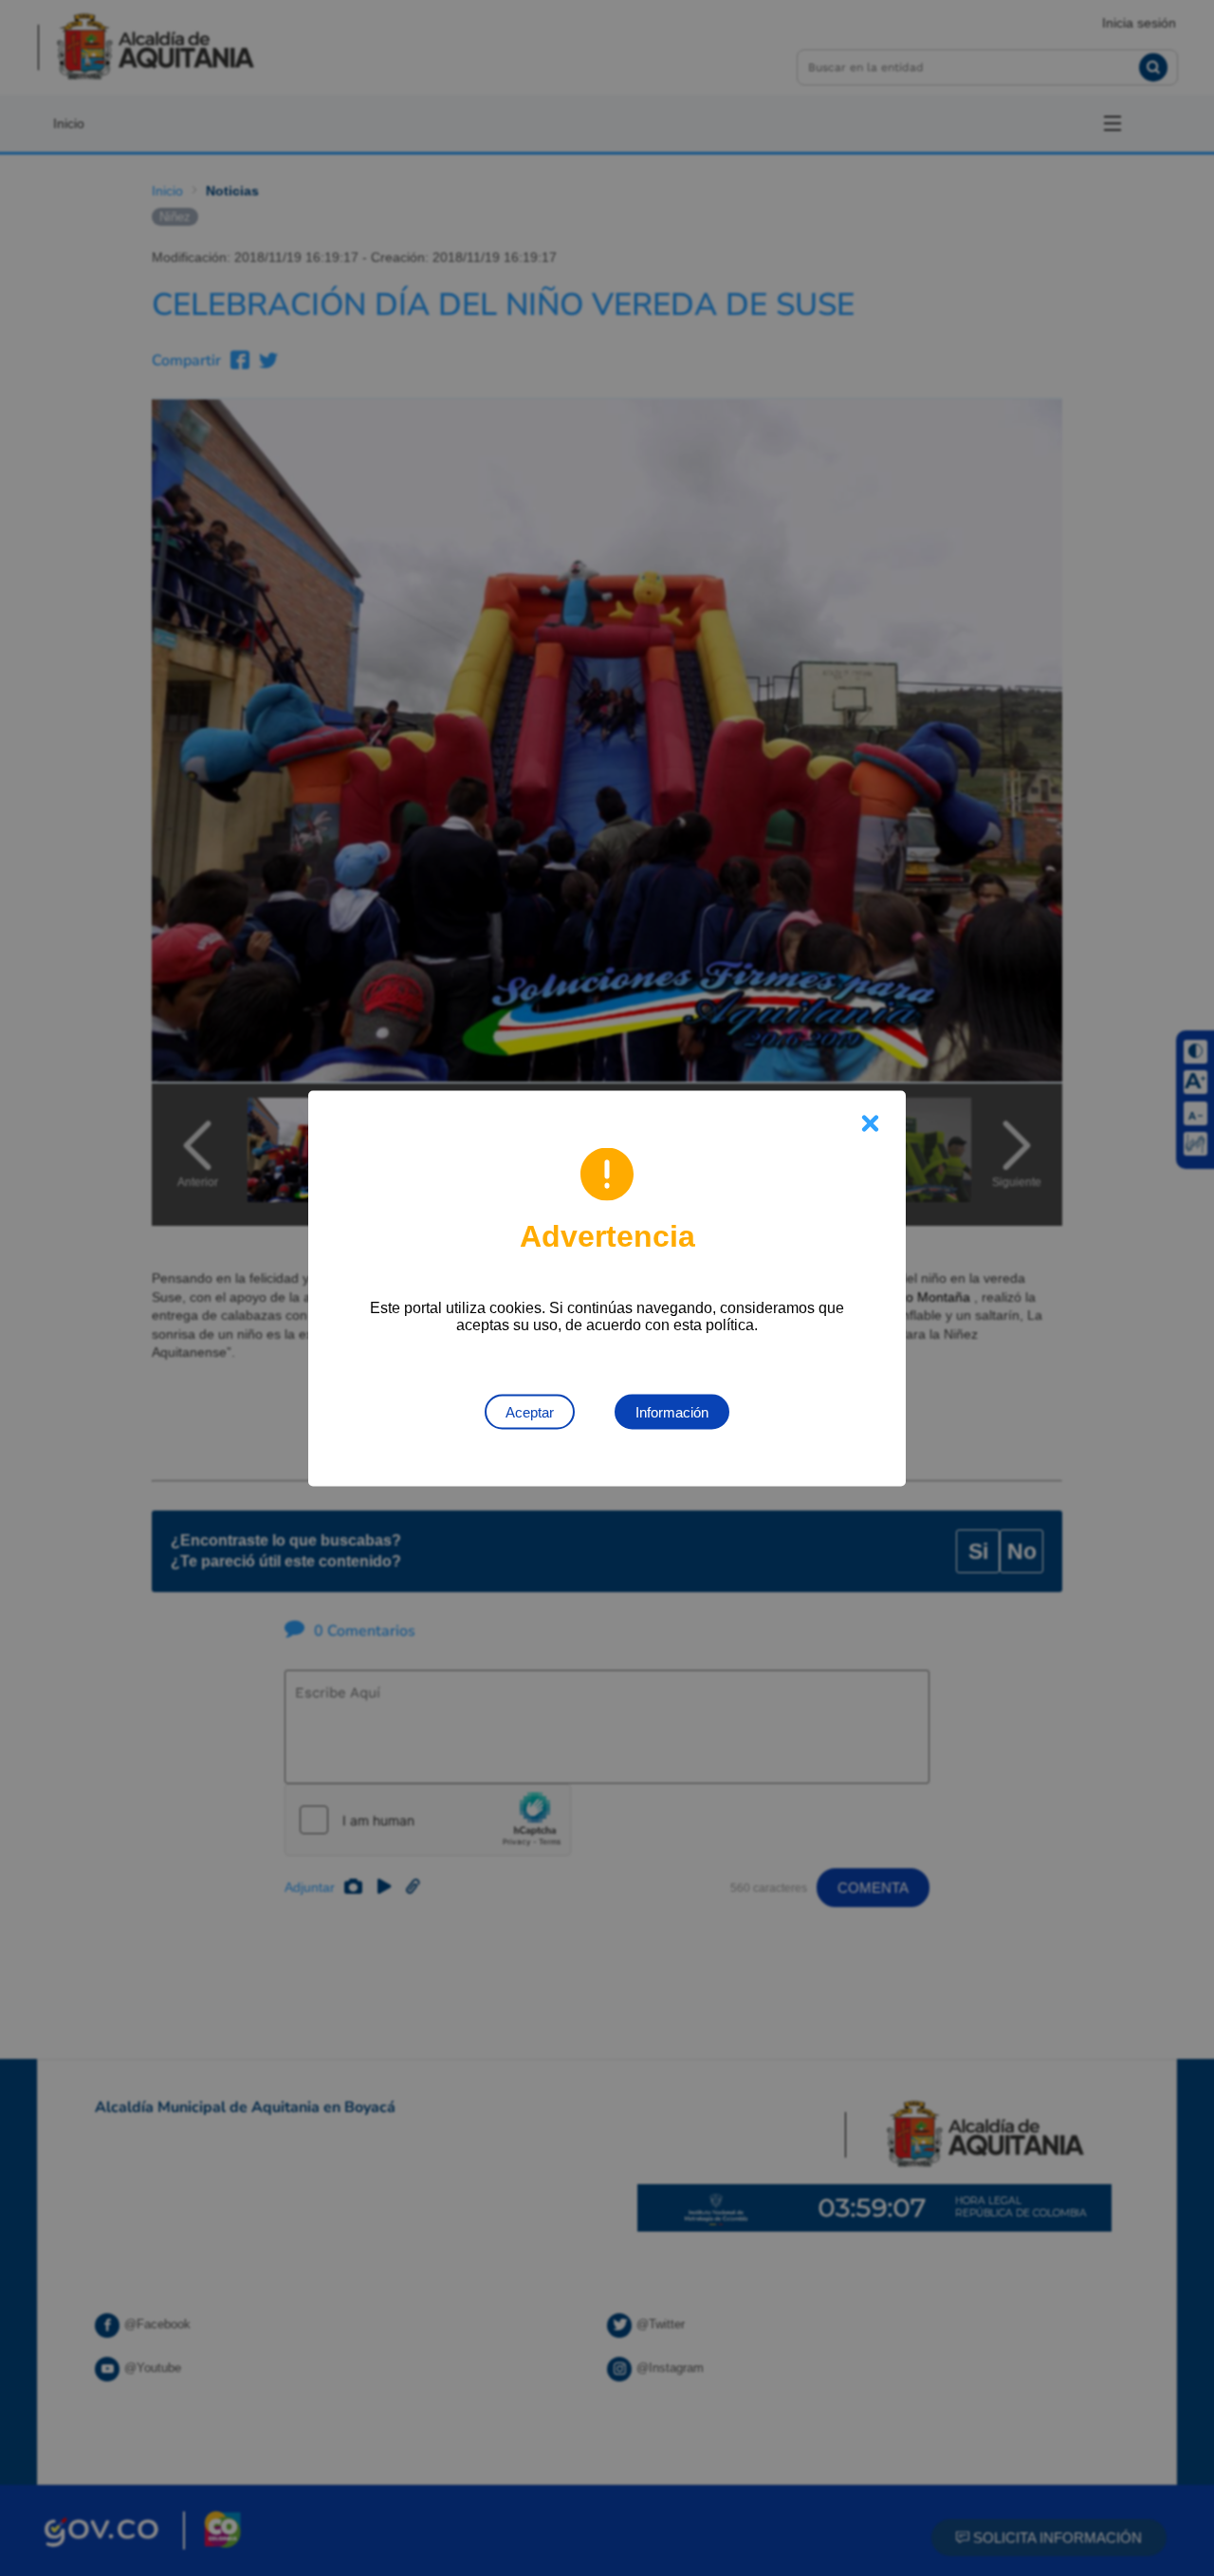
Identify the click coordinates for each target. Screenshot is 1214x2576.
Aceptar (530, 1411)
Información (672, 1411)
